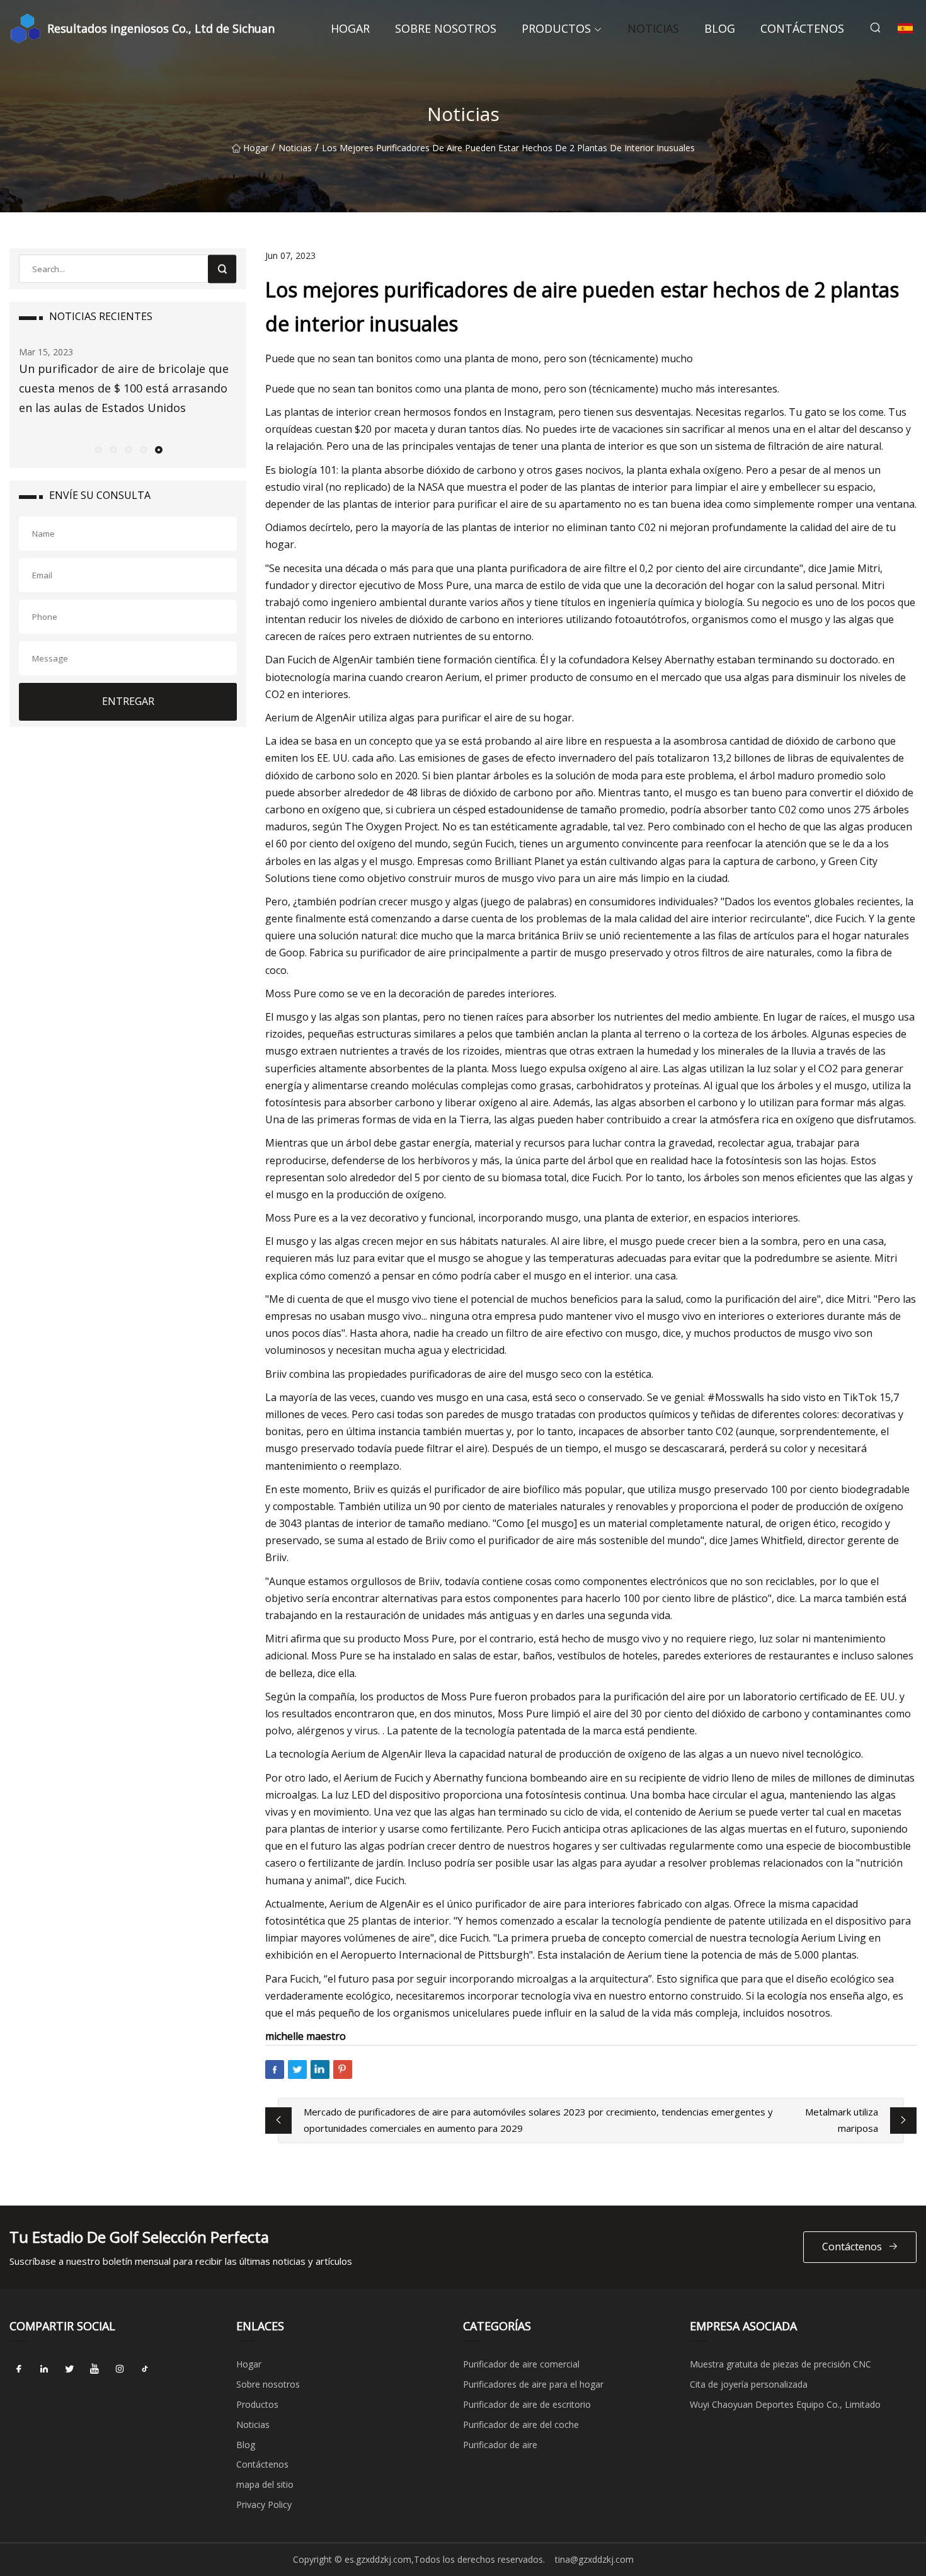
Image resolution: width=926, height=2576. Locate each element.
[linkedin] (44, 2369)
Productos (556, 28)
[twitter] (69, 2369)
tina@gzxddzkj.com (594, 2559)
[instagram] (120, 2369)
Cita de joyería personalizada (749, 2384)
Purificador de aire (500, 2445)
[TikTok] (145, 2369)
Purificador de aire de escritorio (527, 2404)
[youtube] (94, 2369)
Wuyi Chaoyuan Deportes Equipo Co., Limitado (785, 2404)
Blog (720, 28)
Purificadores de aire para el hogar (533, 2384)
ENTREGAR (128, 701)
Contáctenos (802, 28)
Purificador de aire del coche (521, 2424)
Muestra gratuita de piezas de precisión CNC (780, 2364)
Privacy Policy (264, 2504)
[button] (98, 449)
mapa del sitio (265, 2484)
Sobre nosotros (446, 28)
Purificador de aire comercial (521, 2364)
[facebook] (19, 2369)
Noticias (653, 28)
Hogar (350, 28)
